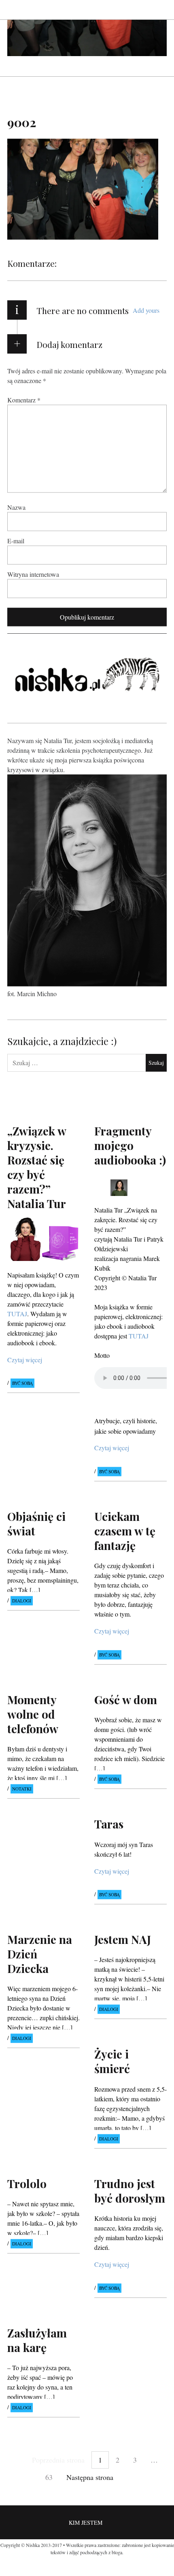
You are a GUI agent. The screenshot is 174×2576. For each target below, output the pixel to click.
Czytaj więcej (25, 1360)
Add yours (146, 310)
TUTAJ (17, 1313)
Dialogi (22, 1601)
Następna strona (90, 2477)
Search (161, 9)
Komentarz (24, 399)
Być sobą (22, 1383)
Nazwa (16, 507)
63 (49, 2477)
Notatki (22, 1789)
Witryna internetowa (33, 574)
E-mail (16, 540)
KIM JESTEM (86, 2523)
